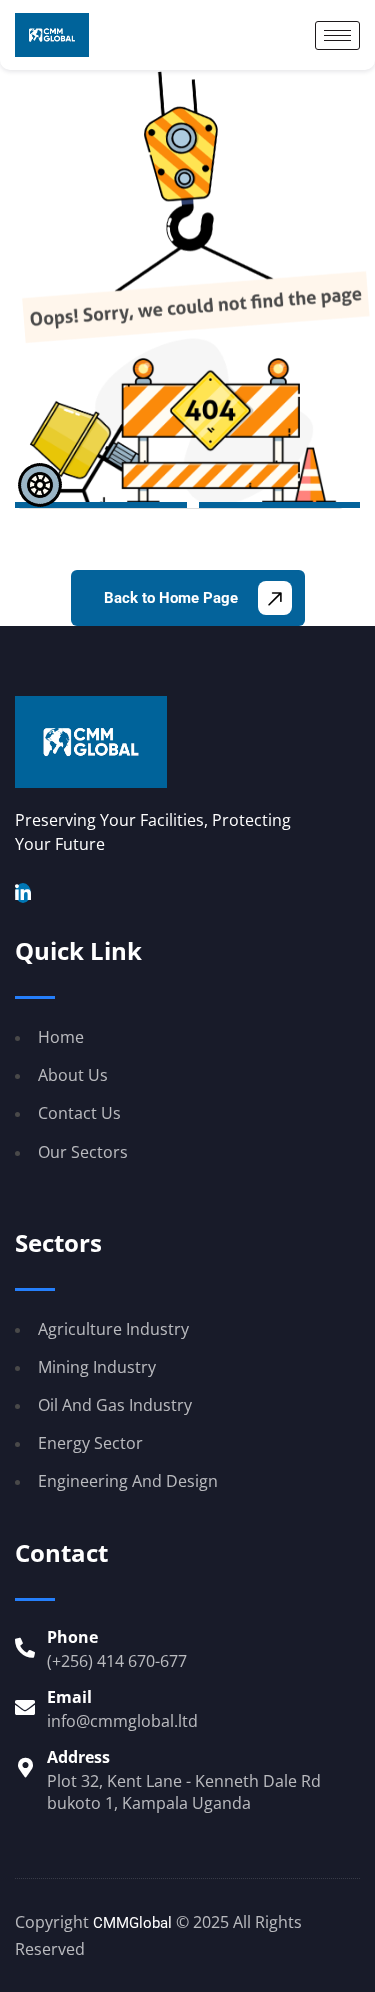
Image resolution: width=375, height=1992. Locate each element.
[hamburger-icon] (337, 35)
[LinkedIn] (23, 893)
